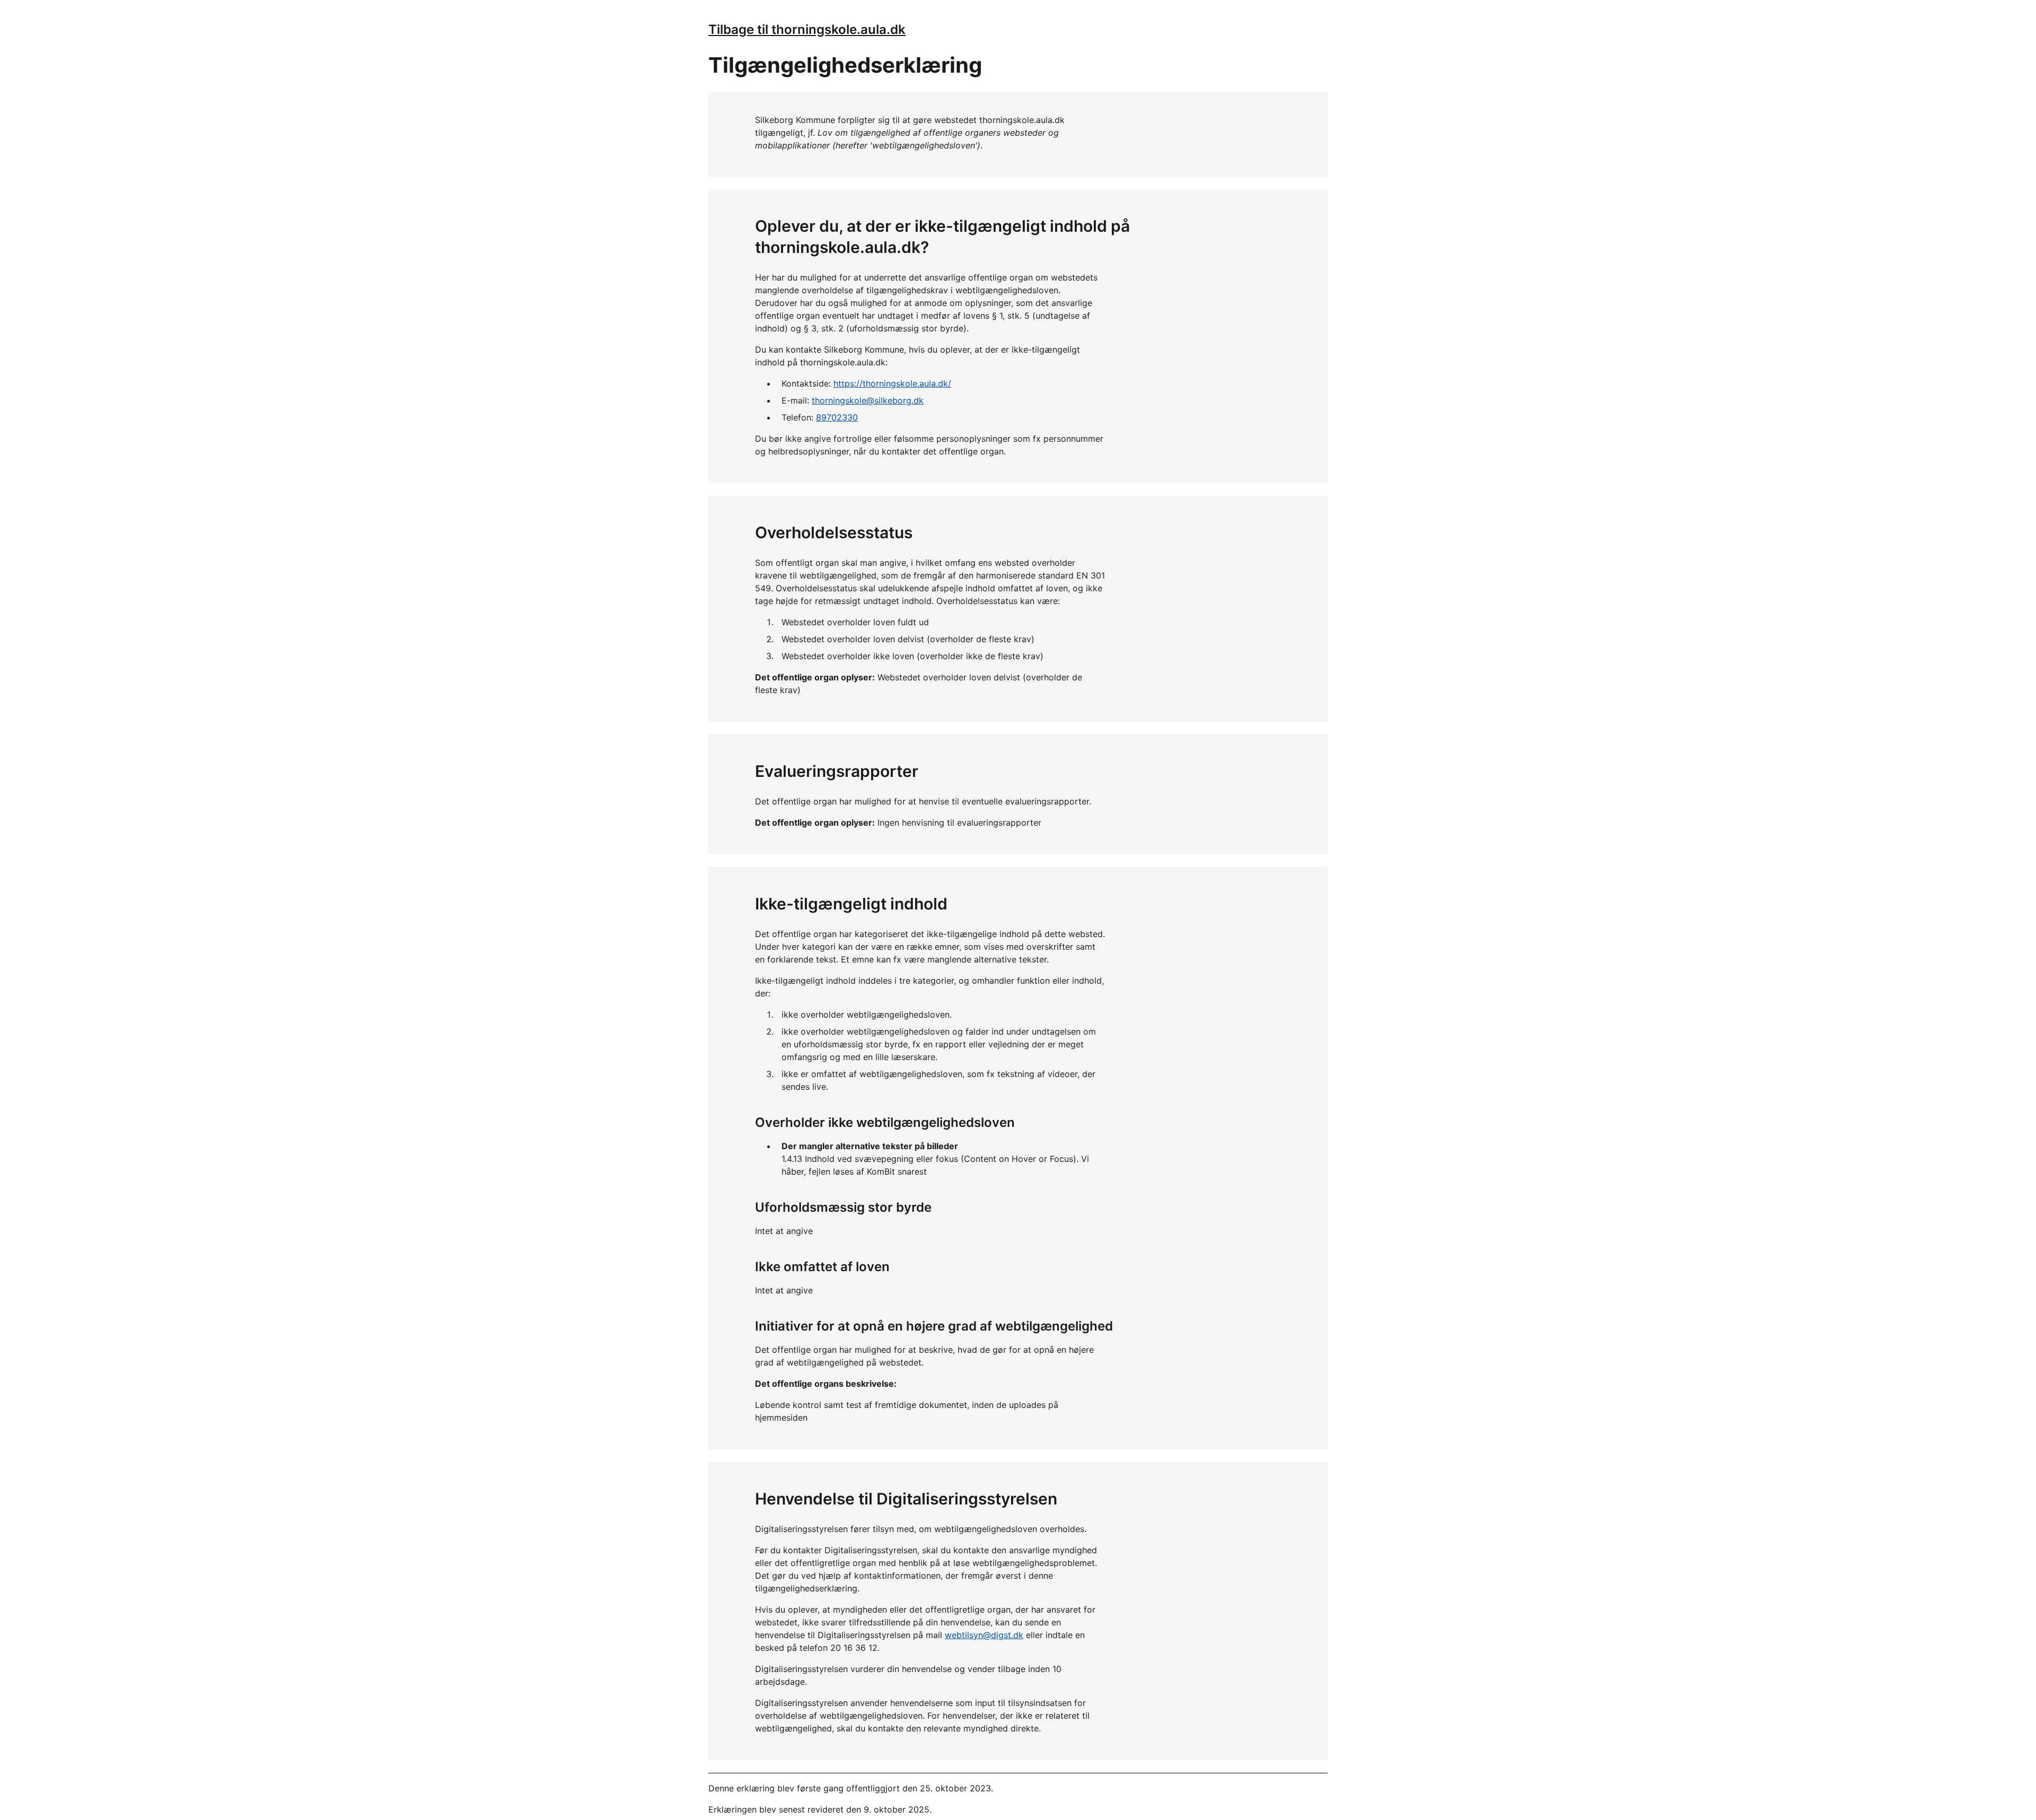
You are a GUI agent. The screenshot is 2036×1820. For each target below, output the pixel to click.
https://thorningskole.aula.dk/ (892, 383)
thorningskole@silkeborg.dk (868, 400)
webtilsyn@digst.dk (984, 1635)
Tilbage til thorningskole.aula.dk (807, 29)
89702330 (837, 417)
